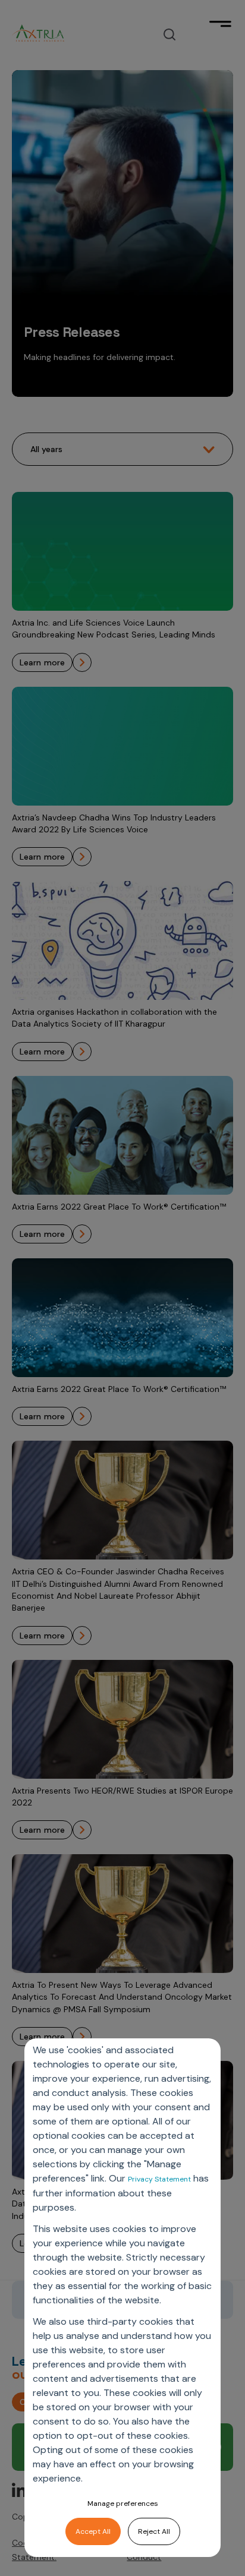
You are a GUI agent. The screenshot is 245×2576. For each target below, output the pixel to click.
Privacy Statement (159, 2179)
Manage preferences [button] (123, 2504)
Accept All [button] (93, 2531)
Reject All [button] (154, 2531)
